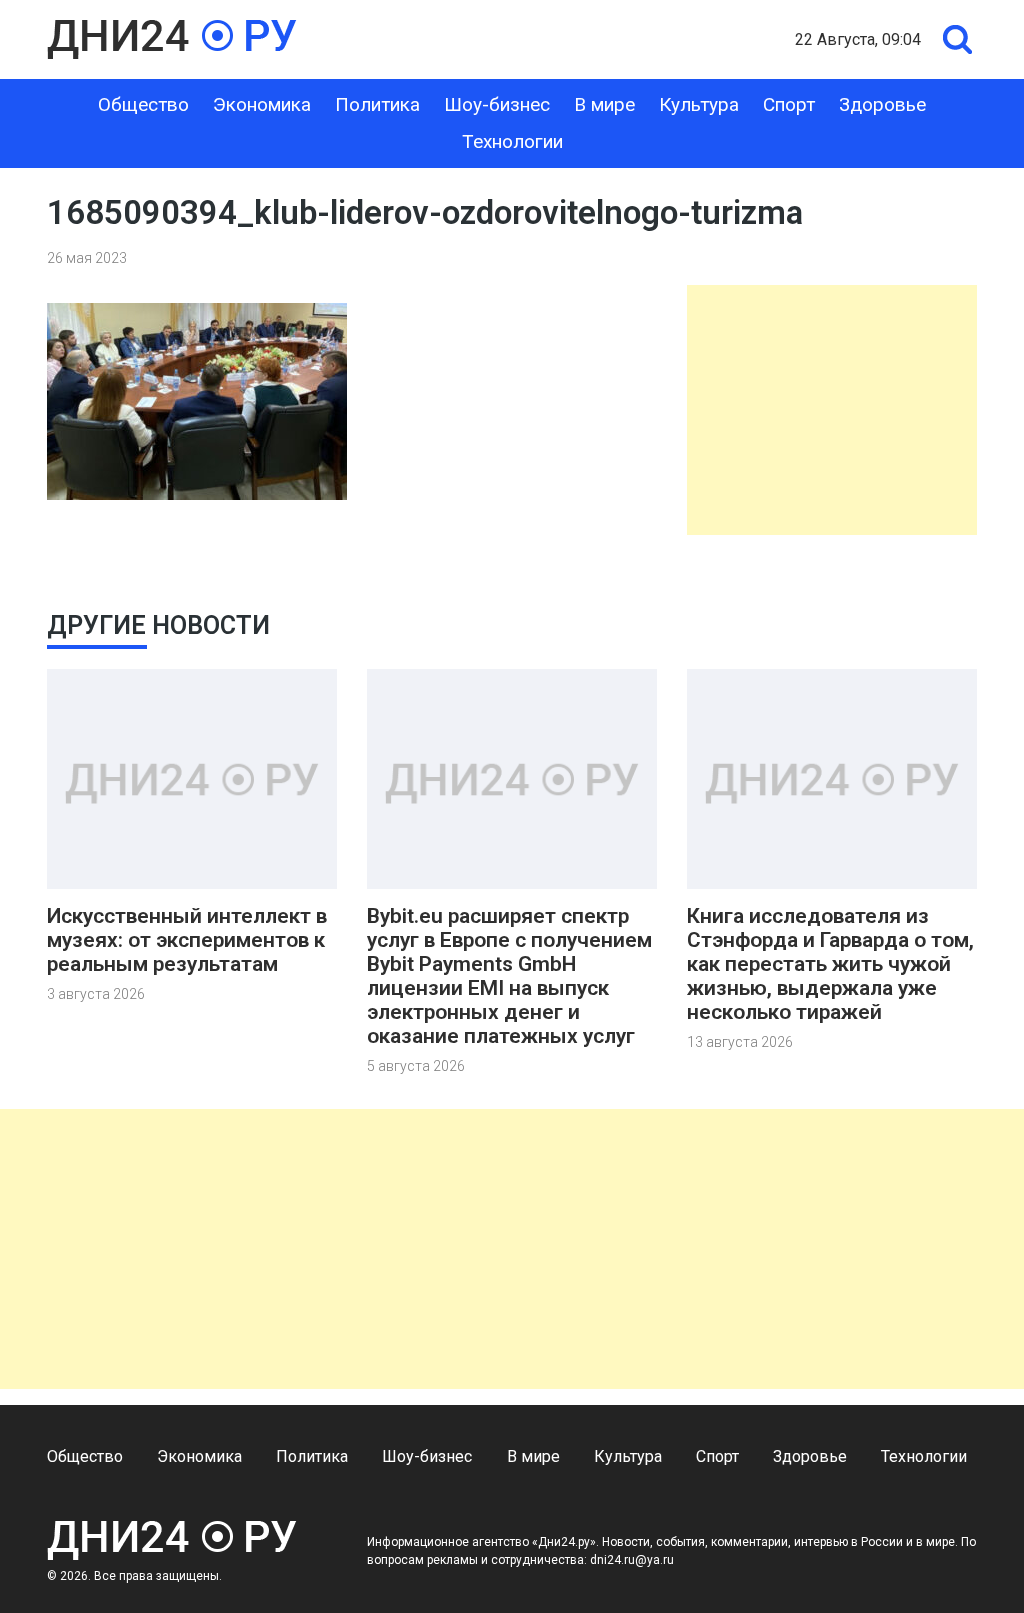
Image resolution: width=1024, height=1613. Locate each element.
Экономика (262, 104)
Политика (377, 104)
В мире (604, 104)
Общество (143, 104)
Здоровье (882, 104)
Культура (699, 104)
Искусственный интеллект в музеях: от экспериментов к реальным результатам (187, 940)
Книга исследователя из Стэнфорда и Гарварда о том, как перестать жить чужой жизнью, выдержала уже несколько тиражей (830, 964)
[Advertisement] (832, 410)
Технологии (512, 141)
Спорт (789, 104)
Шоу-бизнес (497, 104)
